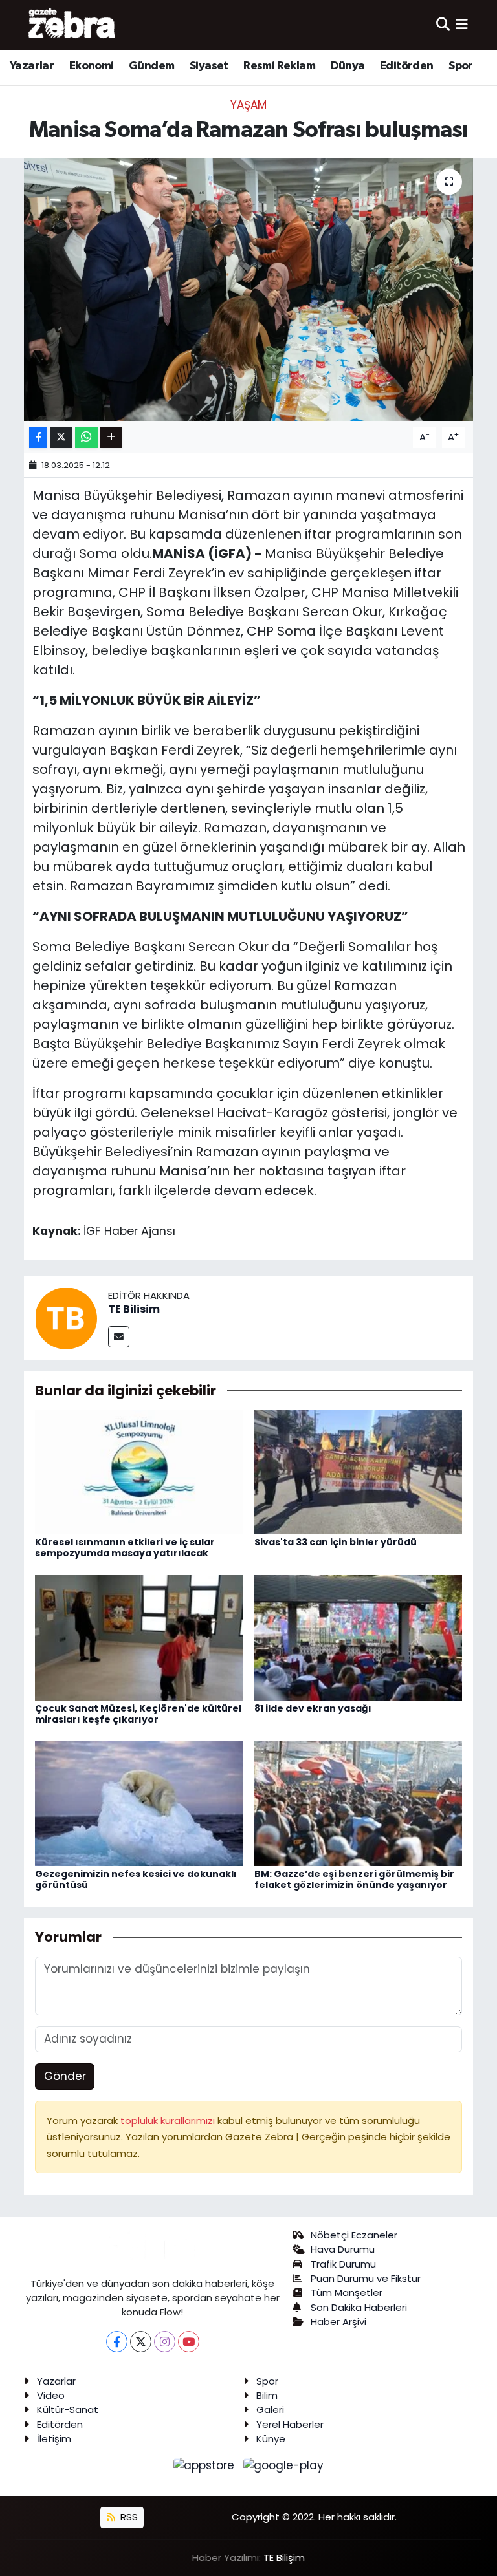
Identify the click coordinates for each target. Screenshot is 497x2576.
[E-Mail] (119, 1337)
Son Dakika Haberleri (359, 2307)
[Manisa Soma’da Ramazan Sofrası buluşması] (249, 289)
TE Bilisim (134, 1309)
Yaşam (248, 105)
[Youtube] (189, 2342)
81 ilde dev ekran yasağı (313, 1708)
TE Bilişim (284, 2558)
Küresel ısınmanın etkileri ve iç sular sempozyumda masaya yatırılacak (125, 1548)
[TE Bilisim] (66, 1317)
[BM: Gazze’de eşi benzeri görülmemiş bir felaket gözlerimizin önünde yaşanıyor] (359, 1803)
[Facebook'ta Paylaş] (38, 437)
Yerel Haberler (290, 2424)
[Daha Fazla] (111, 437)
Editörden (407, 66)
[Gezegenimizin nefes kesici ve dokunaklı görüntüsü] (139, 1803)
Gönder (65, 2076)
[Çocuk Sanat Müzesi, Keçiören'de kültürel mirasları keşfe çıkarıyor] (139, 1637)
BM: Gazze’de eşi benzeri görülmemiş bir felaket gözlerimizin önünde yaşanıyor (354, 1879)
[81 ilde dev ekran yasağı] (359, 1637)
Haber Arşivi (338, 2322)
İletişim (54, 2439)
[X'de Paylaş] (61, 437)
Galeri (270, 2410)
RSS (128, 2517)
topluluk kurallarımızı (169, 2120)
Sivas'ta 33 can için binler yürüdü (336, 1542)
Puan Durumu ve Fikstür (366, 2278)
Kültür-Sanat (68, 2410)
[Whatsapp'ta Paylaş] (86, 437)
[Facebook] (117, 2342)
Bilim (267, 2395)
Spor (461, 66)
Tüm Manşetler (347, 2292)
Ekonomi (92, 66)
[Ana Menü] (462, 25)
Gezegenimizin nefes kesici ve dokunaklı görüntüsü (136, 1879)
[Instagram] (165, 2342)
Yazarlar (32, 66)
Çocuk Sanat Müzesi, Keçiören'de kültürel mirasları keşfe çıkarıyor (138, 1714)
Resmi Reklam (279, 66)
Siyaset (209, 66)
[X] (141, 2342)
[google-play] (284, 2465)
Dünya (348, 66)
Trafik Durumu (343, 2264)
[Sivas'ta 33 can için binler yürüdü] (359, 1471)
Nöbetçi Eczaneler (354, 2235)
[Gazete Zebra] (72, 25)
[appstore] (206, 2465)
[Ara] (443, 25)
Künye (271, 2439)
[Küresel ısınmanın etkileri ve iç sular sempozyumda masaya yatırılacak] (139, 1471)
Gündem (151, 66)
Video (51, 2395)
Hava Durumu (343, 2249)
